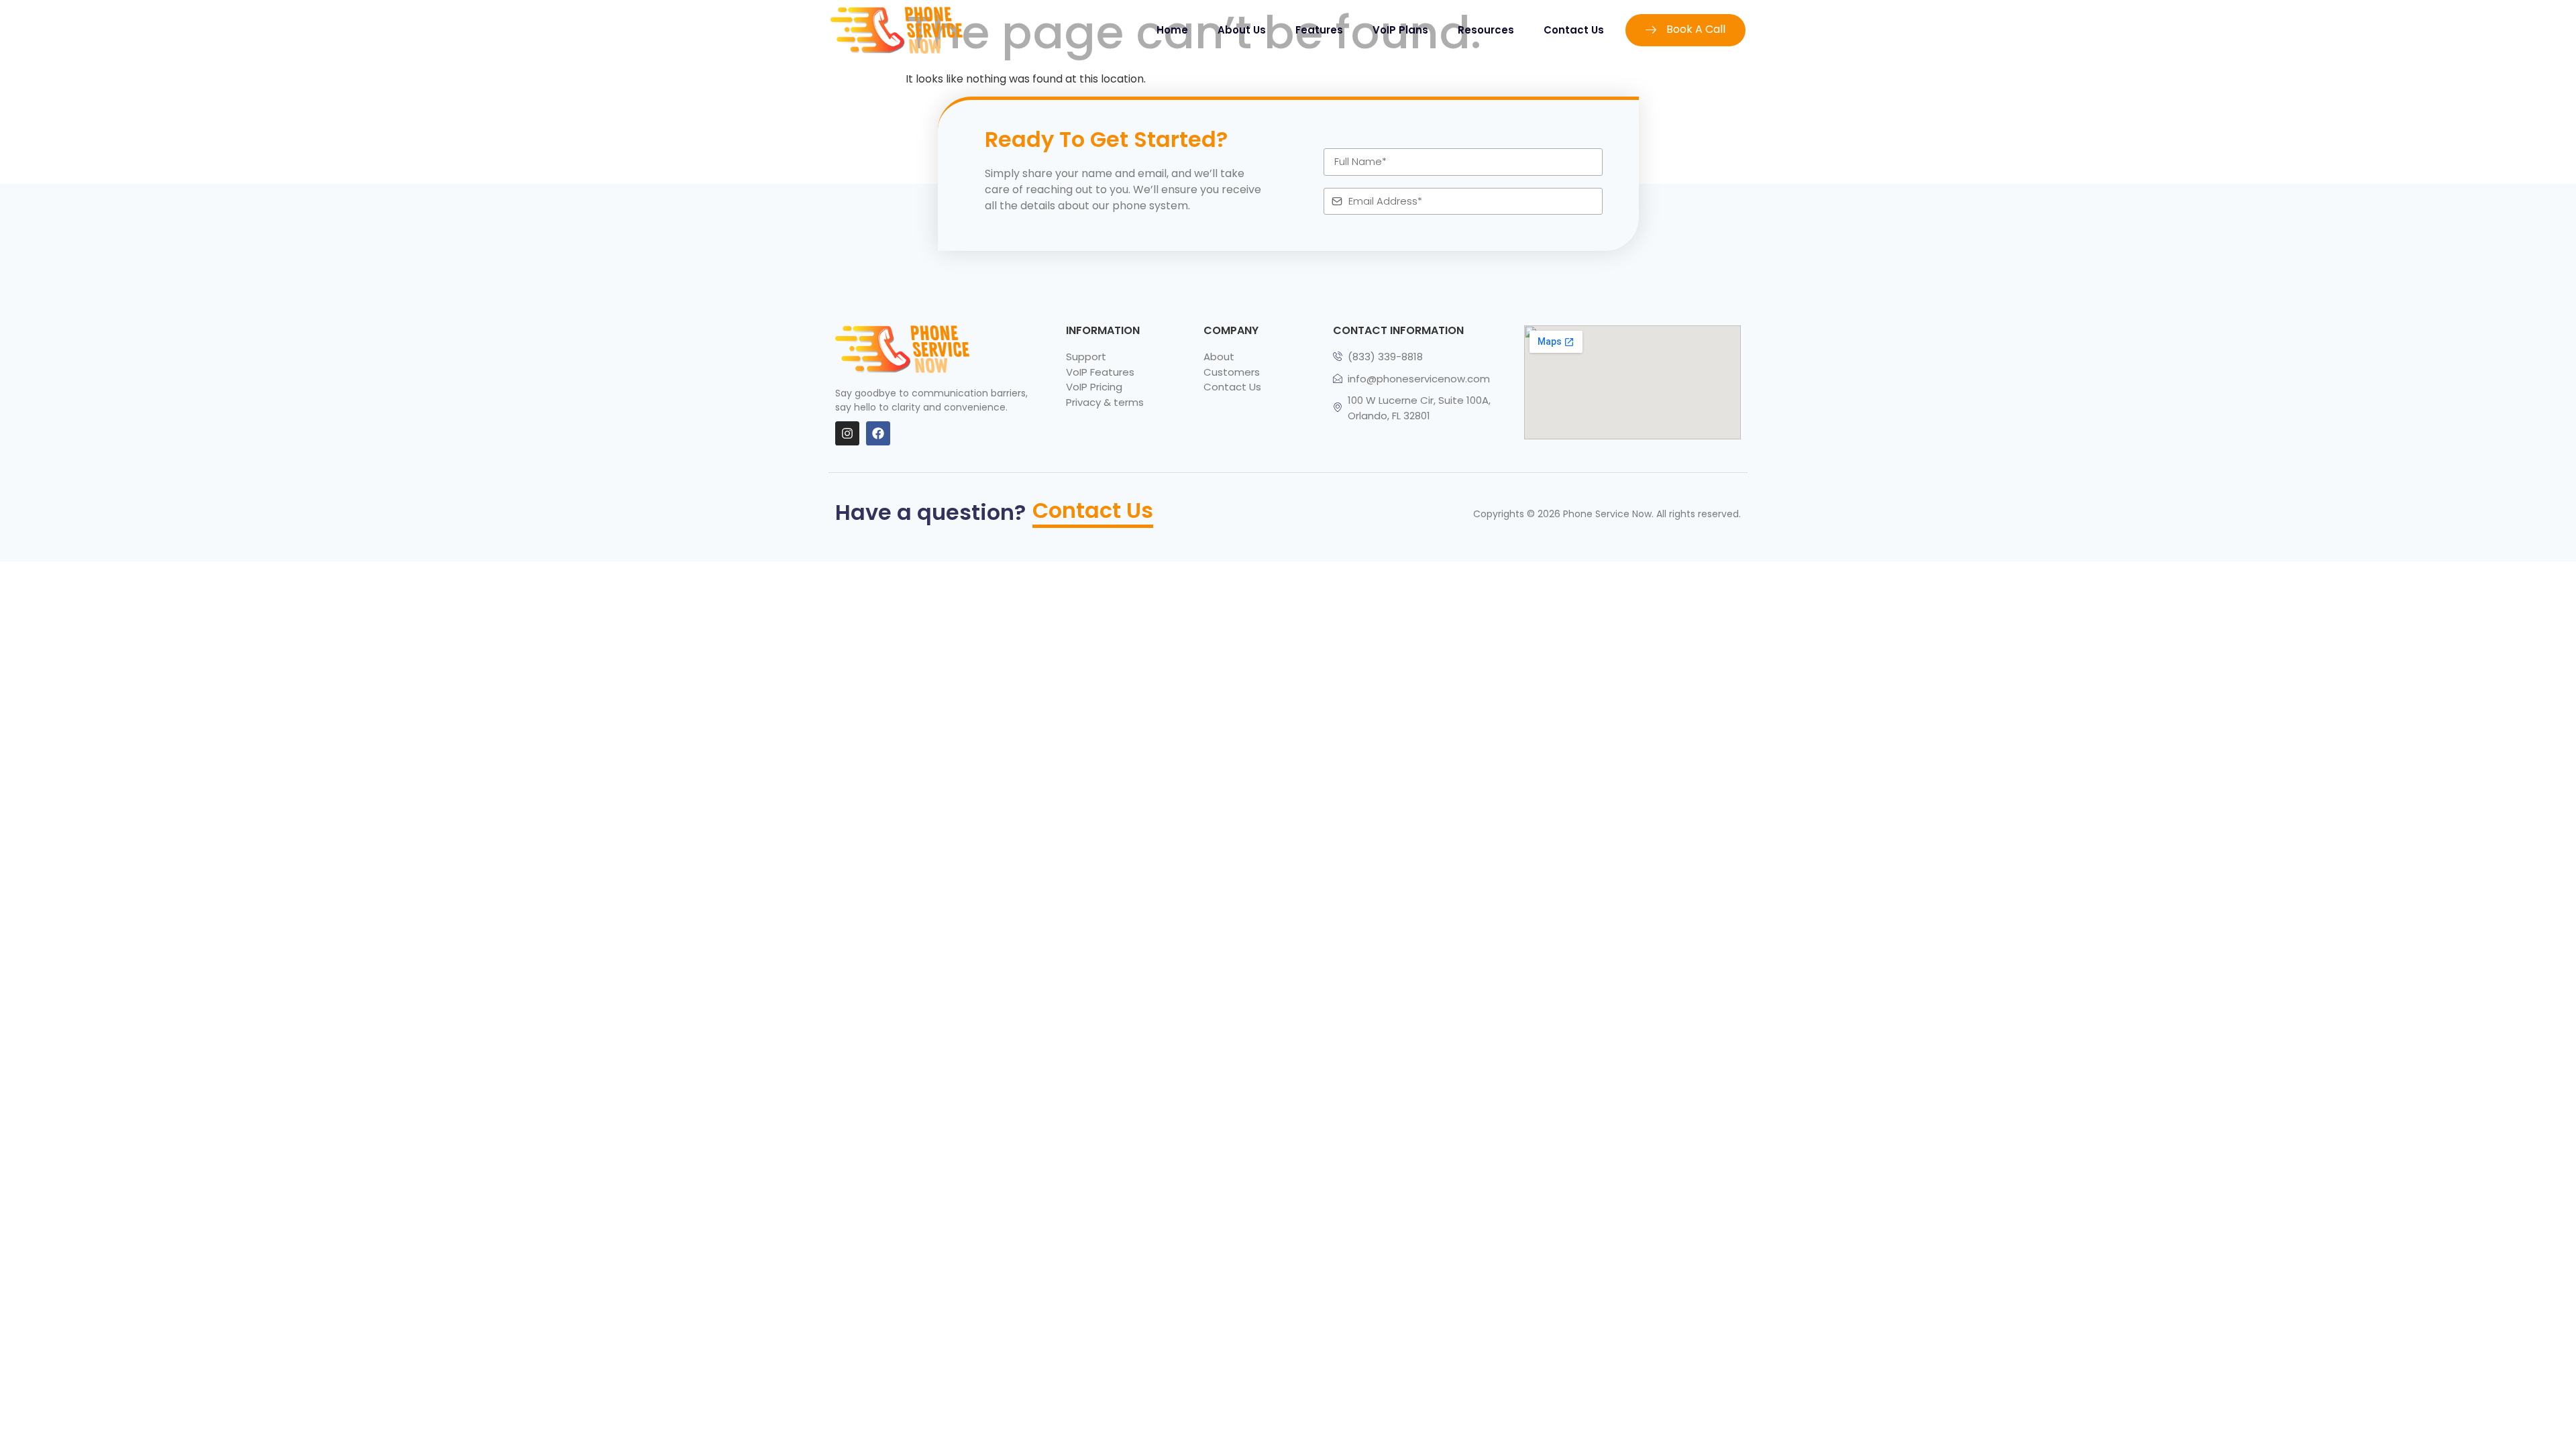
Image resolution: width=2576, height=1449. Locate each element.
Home (1172, 30)
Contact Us (1574, 30)
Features (1319, 30)
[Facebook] (878, 433)
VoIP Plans (1400, 30)
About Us (1242, 30)
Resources (1486, 30)
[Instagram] (847, 433)
